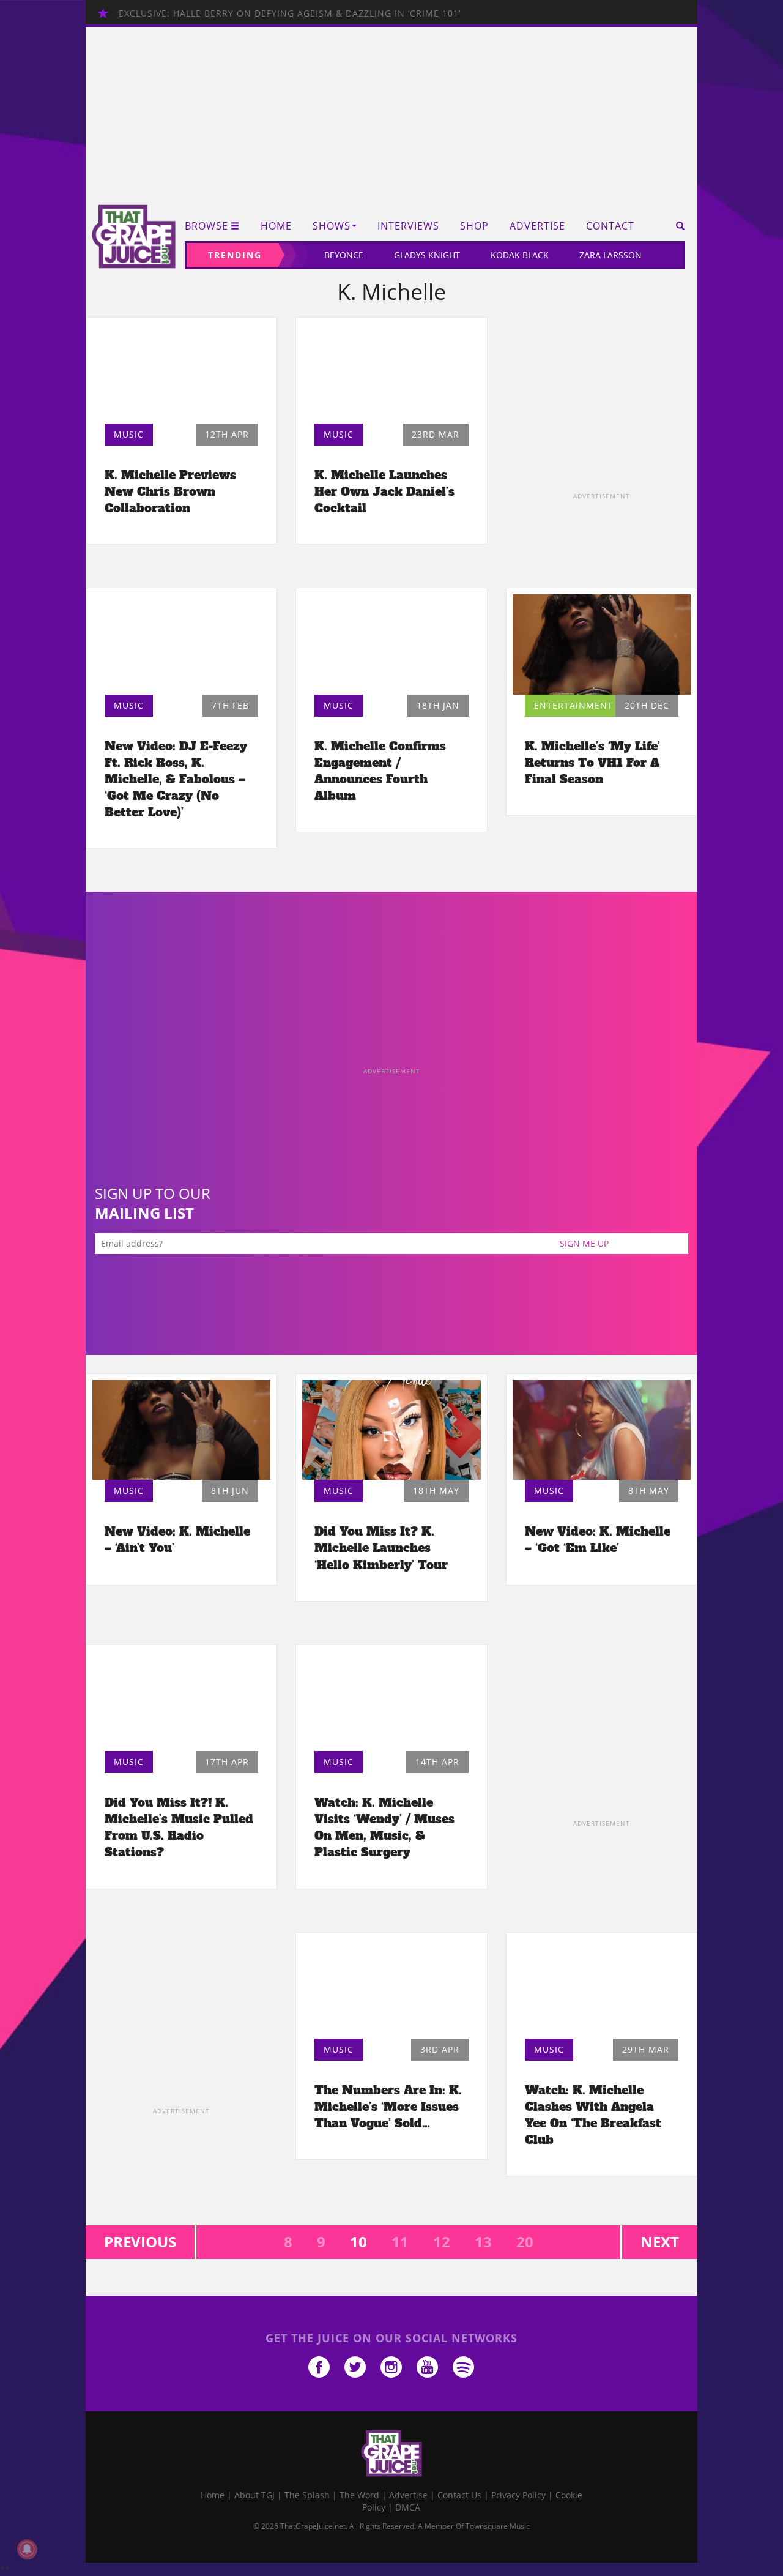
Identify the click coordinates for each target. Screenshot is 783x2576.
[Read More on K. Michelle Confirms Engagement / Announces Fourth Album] (391, 644)
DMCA (408, 2507)
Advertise (537, 226)
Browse (206, 226)
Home (276, 226)
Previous (140, 2242)
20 (525, 2242)
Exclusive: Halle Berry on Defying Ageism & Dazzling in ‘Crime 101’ (290, 13)
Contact (610, 226)
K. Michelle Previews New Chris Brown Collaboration (170, 491)
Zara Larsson (610, 255)
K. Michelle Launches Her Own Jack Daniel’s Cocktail (384, 491)
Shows (332, 226)
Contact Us (459, 2495)
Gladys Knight (427, 255)
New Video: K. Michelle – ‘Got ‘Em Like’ (598, 1540)
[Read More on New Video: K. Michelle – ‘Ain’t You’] (181, 1430)
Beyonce (344, 255)
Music (129, 434)
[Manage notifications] (27, 2549)
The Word (359, 2495)
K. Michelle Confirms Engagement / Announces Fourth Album (380, 771)
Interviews (408, 226)
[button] (676, 226)
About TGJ (254, 2495)
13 (483, 2242)
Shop (474, 226)
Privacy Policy (518, 2495)
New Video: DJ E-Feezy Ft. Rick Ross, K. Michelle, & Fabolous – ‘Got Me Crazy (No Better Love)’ (176, 779)
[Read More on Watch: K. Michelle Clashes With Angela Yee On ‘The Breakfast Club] (602, 1989)
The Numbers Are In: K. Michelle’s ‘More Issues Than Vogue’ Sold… (388, 2107)
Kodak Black (520, 255)
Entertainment (573, 705)
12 (442, 2242)
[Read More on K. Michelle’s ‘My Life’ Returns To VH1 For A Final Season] (602, 644)
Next (660, 2242)
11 (400, 2242)
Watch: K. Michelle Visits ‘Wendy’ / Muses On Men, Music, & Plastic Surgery (384, 1827)
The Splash (307, 2495)
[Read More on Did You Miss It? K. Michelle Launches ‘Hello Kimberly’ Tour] (391, 1430)
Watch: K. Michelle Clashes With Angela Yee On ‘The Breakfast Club (593, 2115)
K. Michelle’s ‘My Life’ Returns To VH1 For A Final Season (592, 763)
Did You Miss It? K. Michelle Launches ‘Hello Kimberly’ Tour (381, 1548)
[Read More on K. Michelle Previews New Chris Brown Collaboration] (181, 374)
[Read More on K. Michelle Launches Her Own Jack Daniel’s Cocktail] (391, 374)
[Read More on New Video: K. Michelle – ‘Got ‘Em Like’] (602, 1430)
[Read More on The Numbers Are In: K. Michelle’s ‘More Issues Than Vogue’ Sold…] (391, 1989)
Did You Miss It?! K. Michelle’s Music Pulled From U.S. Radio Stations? (179, 1827)
